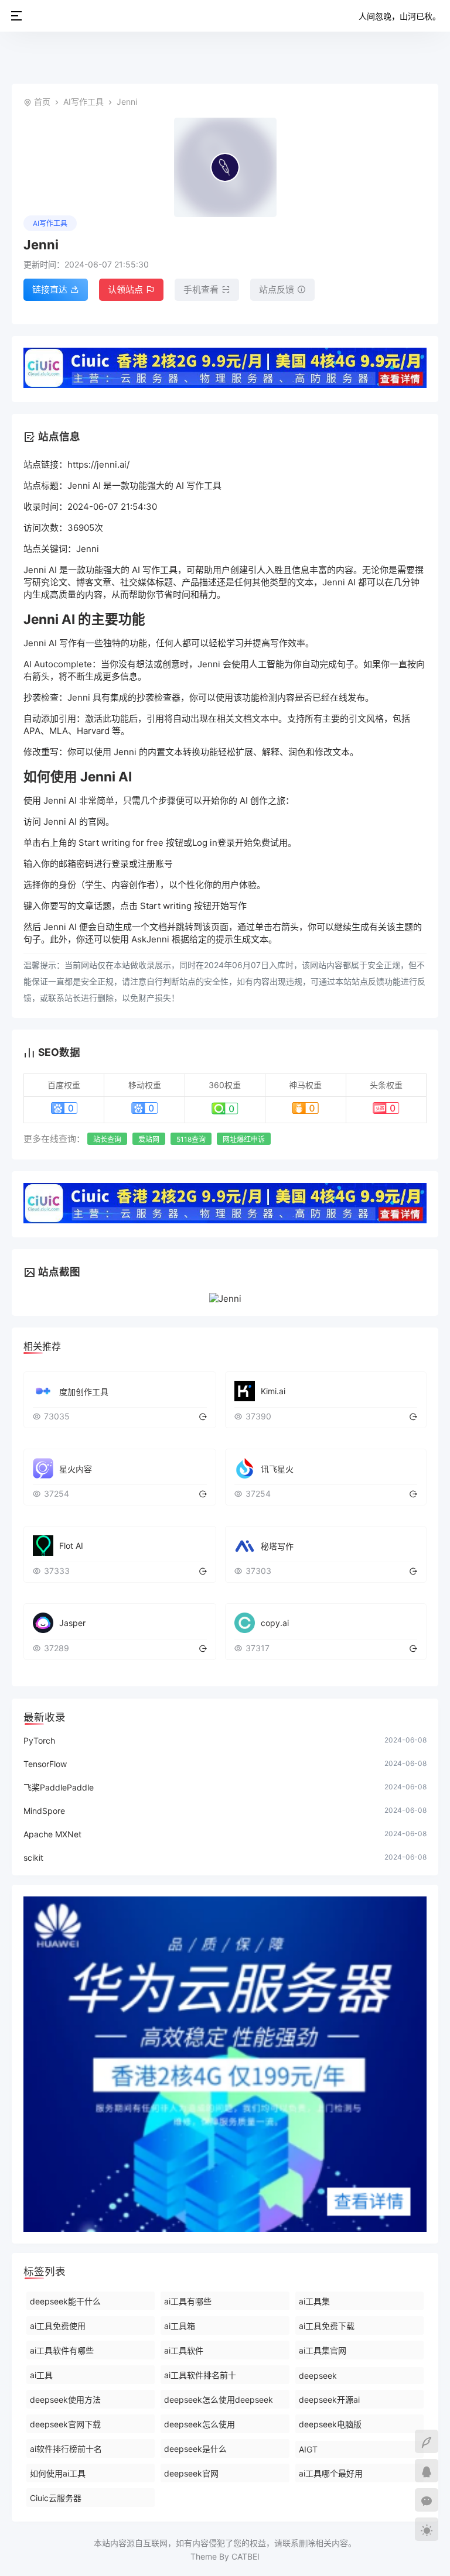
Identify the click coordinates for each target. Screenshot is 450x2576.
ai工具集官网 (323, 2350)
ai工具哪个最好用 (331, 2473)
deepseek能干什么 (65, 2301)
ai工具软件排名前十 (200, 2375)
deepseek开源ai (329, 2400)
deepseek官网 (191, 2473)
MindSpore (44, 1811)
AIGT (308, 2449)
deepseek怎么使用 (200, 2424)
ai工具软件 (184, 2350)
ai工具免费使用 (58, 2326)
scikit (33, 1858)
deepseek (318, 2376)
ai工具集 (314, 2301)
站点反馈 (277, 289)
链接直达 (50, 289)
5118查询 (191, 1139)
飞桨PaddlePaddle (59, 1787)
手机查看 (201, 289)
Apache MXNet (52, 1834)
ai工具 (41, 2375)
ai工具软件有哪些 (62, 2350)
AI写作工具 (83, 102)
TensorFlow (45, 1764)
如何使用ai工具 (58, 2473)
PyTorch (39, 1740)
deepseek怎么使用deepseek (219, 2400)
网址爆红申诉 (244, 1139)
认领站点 (125, 289)
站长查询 (107, 1139)
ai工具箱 (180, 2326)
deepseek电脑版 (330, 2424)
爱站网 (149, 1139)
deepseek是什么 (195, 2449)
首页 (42, 102)
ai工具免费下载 (327, 2326)
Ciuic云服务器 (56, 2498)
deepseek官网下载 (65, 2424)
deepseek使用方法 (65, 2400)
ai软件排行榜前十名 (66, 2449)
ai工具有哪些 (188, 2301)
